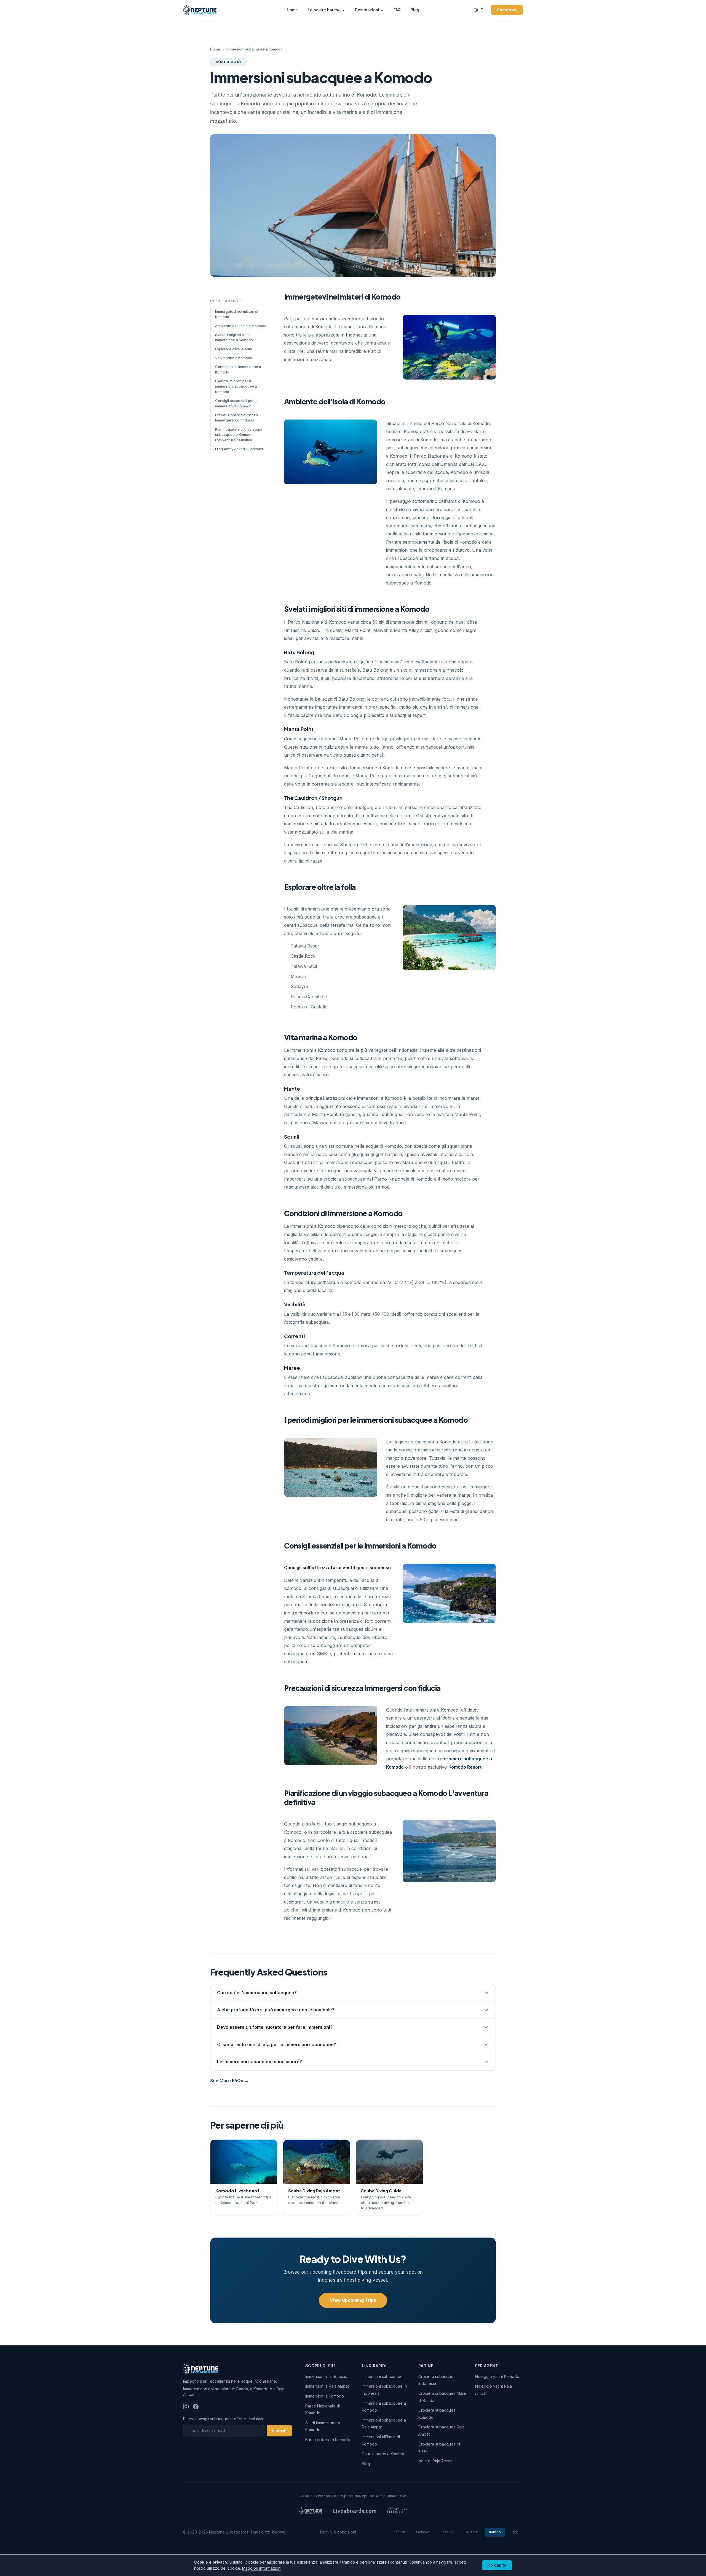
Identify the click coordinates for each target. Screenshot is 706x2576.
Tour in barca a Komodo (384, 2454)
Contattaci (507, 10)
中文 (515, 2532)
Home (292, 10)
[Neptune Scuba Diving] (311, 2511)
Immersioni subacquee (382, 2376)
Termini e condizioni (338, 2532)
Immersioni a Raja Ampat (327, 2386)
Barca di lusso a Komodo (328, 2440)
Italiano (495, 2532)
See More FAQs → (229, 2081)
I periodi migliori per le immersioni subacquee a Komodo (236, 386)
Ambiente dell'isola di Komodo (241, 326)
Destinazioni (367, 10)
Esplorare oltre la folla (234, 349)
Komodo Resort (465, 1767)
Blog (415, 10)
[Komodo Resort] (397, 2511)
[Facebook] (196, 2407)
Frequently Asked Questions (239, 449)
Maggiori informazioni (262, 2568)
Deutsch (471, 2532)
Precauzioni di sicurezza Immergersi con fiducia (236, 418)
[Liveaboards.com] (355, 2511)
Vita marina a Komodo (234, 358)
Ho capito (497, 2565)
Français (423, 2532)
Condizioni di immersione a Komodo (238, 369)
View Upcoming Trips (353, 2300)
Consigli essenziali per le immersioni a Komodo (236, 403)
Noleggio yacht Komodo (497, 2376)
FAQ (397, 10)
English (399, 2532)
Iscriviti (279, 2430)
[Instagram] (186, 2407)
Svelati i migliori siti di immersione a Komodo (234, 337)
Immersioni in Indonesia (326, 2376)
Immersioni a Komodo (325, 2396)
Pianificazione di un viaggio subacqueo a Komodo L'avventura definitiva (239, 435)
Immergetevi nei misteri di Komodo (237, 314)
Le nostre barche (324, 10)
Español (447, 2532)
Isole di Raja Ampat (435, 2461)
